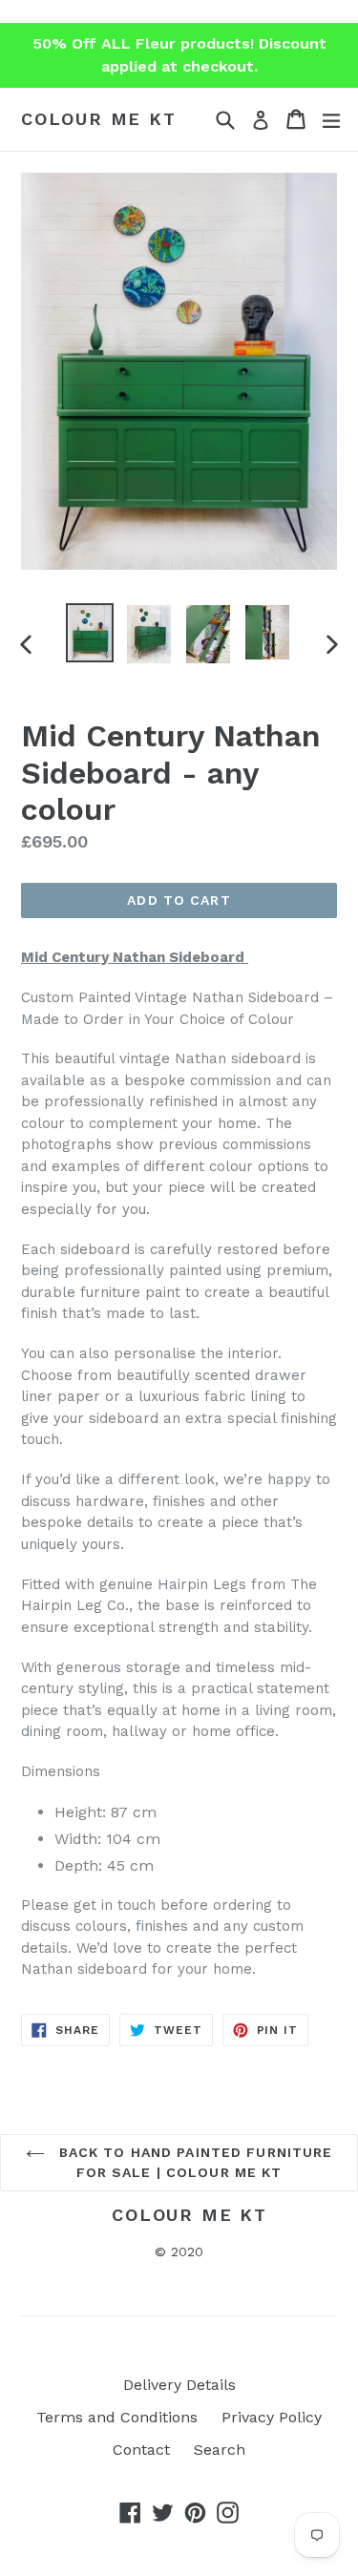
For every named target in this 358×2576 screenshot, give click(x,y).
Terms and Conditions (117, 2417)
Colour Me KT (99, 119)
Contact (141, 2450)
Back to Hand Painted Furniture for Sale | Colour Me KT (194, 2162)
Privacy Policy (272, 2417)
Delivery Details (179, 2385)
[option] (90, 633)
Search (220, 2450)
